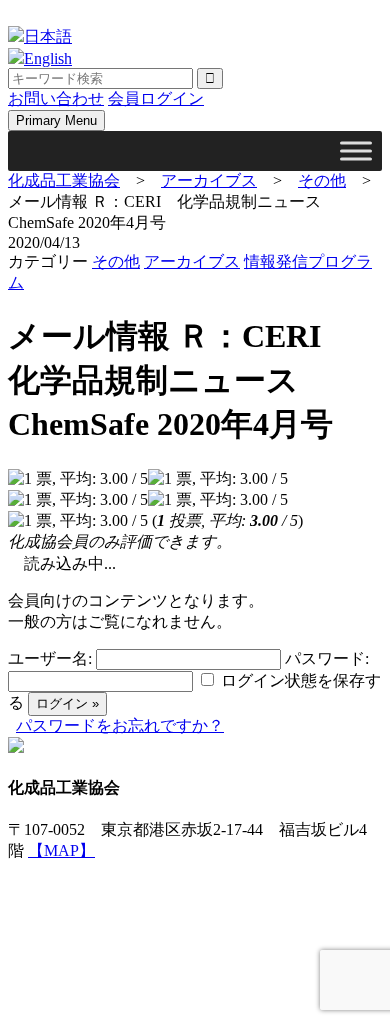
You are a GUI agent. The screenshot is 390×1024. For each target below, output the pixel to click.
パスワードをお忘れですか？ (120, 725)
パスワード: (327, 658)
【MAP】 (61, 850)
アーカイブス (192, 261)
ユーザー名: (50, 658)
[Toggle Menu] (356, 150)
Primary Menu (56, 120)
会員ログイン (156, 98)
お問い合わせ (56, 98)
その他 (116, 261)
